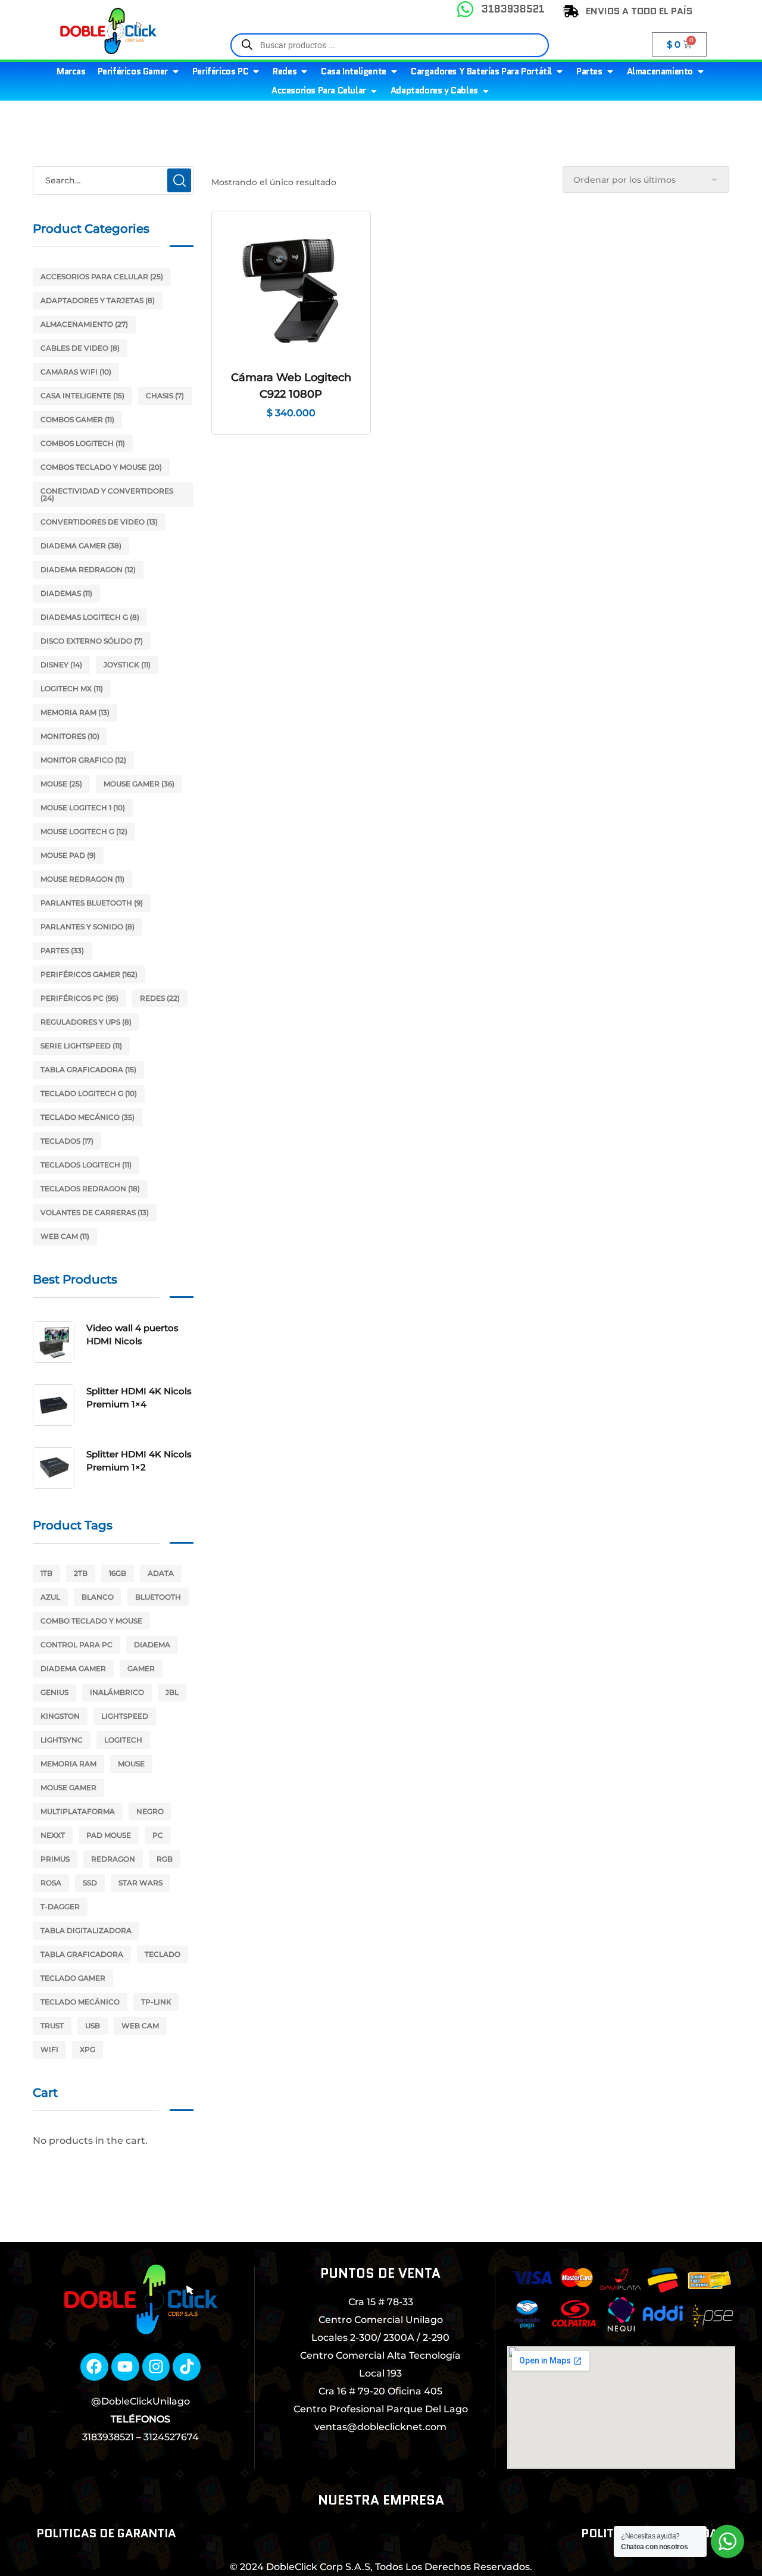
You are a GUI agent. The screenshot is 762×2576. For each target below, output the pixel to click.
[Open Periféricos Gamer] (176, 72)
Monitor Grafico (83, 760)
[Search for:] (113, 180)
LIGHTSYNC (62, 1740)
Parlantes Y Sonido (88, 927)
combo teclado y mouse (91, 1621)
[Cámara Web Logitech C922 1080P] (291, 291)
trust (52, 2026)
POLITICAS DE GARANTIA (106, 2533)
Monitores (70, 736)
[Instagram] (156, 2367)
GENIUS (54, 1692)
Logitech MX (72, 689)
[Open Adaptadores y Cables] (486, 91)
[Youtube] (125, 2367)
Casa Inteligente (82, 396)
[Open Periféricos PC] (256, 72)
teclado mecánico (80, 2002)
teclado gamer (73, 1978)
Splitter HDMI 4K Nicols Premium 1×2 (139, 1461)
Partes (62, 950)
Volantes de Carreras (95, 1212)
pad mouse (109, 1835)
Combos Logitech (83, 443)
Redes (160, 998)
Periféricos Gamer (89, 974)
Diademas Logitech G (90, 617)
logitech (123, 1740)
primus (55, 1859)
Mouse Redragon (82, 879)
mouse (131, 1764)
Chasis (165, 396)
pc (158, 1835)
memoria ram (68, 1764)
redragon (113, 1859)
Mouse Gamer (139, 784)
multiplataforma (78, 1811)
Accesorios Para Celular (102, 277)
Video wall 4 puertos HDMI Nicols (132, 1334)
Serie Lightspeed (81, 1046)
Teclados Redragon (90, 1189)
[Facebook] (94, 2367)
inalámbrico (117, 1692)
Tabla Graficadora (88, 1070)
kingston (60, 1716)
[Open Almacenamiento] (701, 72)
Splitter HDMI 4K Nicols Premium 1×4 (139, 1398)
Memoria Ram (75, 712)
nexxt (53, 1835)
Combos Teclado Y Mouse (101, 467)
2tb (81, 1573)
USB (93, 2026)
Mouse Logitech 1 (83, 808)
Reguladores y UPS (86, 1022)
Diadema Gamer (81, 546)
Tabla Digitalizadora (86, 1930)
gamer (141, 1668)
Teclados (67, 1141)
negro (150, 1811)
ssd (90, 1883)
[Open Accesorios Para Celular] (374, 91)
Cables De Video (80, 348)
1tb (46, 1573)
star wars (140, 1883)
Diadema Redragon (88, 569)
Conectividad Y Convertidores (107, 494)
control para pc (76, 1645)
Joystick (127, 665)
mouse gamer (68, 1787)
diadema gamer (73, 1668)
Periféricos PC (79, 998)
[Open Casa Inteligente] (394, 72)
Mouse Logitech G (84, 831)
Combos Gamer (77, 419)
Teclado (163, 1954)
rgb (165, 1859)
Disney (61, 665)
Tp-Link (156, 2002)
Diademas (66, 593)
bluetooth (158, 1597)
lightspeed (125, 1716)
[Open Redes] (304, 72)
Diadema (152, 1645)
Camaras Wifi (76, 372)
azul (50, 1597)
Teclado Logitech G (89, 1093)
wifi (49, 2049)
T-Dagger (60, 1907)
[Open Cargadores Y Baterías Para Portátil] (560, 72)
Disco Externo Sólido (92, 641)
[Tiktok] (187, 2367)
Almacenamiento (84, 324)
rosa (51, 1883)
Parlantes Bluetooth (92, 903)
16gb (118, 1573)
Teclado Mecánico (88, 1117)
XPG (88, 2049)
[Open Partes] (610, 72)
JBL (172, 1692)
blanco (98, 1597)
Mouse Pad (68, 855)
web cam (140, 2026)
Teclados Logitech (86, 1165)
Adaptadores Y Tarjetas (98, 300)
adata (161, 1573)
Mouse (61, 784)
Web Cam (65, 1236)
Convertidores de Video (99, 522)
